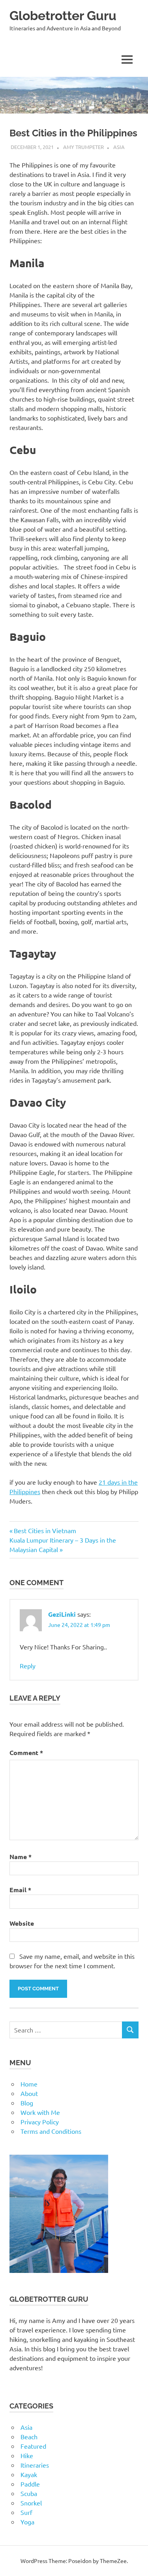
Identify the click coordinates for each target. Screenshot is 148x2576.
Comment (26, 1752)
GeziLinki (62, 1614)
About (29, 2093)
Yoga (27, 2522)
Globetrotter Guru (63, 16)
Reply (28, 1666)
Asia (119, 147)
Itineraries (35, 2465)
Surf (26, 2512)
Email (20, 1890)
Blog (27, 2103)
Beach (29, 2436)
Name (21, 1857)
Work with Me (40, 2112)
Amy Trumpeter (83, 147)
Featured (33, 2446)
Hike (27, 2455)
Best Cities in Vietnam (45, 1530)
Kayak (29, 2474)
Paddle (30, 2484)
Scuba (29, 2493)
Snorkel (31, 2503)
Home (29, 2084)
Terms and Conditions (51, 2131)
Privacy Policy (40, 2122)
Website (22, 1923)
